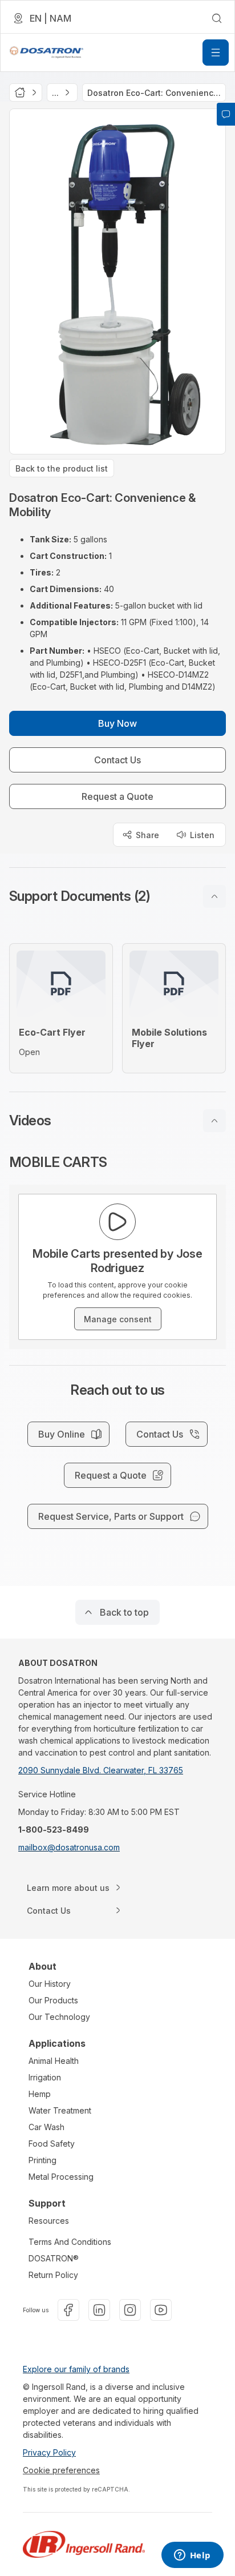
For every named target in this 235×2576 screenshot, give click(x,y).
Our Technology (59, 2017)
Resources (49, 2221)
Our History (50, 1984)
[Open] (216, 53)
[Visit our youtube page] (161, 2310)
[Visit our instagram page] (130, 2310)
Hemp (40, 2094)
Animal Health (54, 2061)
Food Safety (52, 2144)
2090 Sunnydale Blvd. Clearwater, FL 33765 (101, 1770)
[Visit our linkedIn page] (99, 2310)
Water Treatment (60, 2110)
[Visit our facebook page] (68, 2310)
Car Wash (46, 2127)
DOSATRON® (54, 2258)
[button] (117, 896)
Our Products (53, 2000)
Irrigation (45, 2077)
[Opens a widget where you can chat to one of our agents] (192, 2556)
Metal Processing (61, 2177)
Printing (42, 2160)
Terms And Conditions (70, 2242)
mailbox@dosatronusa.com (69, 1847)
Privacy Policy (49, 2452)
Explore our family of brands (76, 2369)
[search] (217, 18)
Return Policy (53, 2275)
